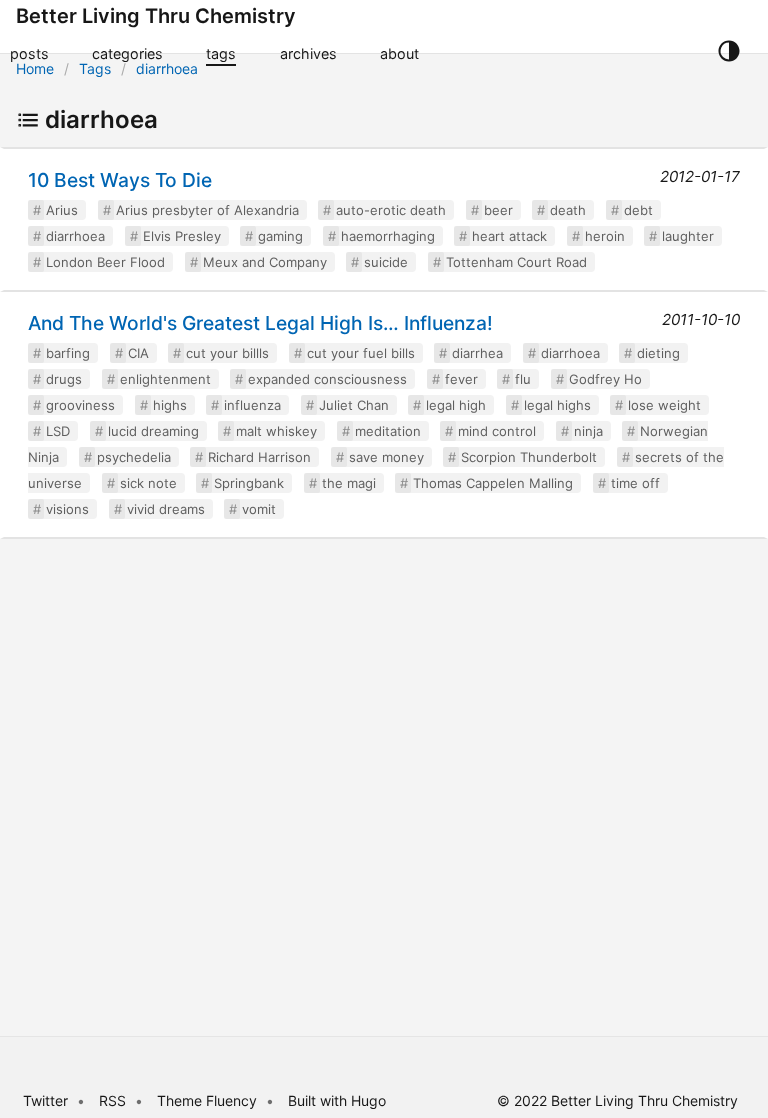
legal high (456, 405)
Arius (62, 210)
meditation (388, 431)
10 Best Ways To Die (120, 180)
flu (523, 379)
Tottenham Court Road (516, 262)
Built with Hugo (337, 1100)
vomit (259, 509)
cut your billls (227, 353)
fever (461, 379)
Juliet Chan (354, 405)
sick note (148, 483)
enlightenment (165, 379)
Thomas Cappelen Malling (493, 483)
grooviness (80, 405)
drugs (64, 379)
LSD (58, 431)
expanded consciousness (327, 379)
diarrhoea (167, 68)
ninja (588, 431)
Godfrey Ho (605, 379)
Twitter (45, 1100)
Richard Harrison (259, 457)
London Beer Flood (105, 262)
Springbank (249, 483)
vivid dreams (166, 509)
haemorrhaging (388, 236)
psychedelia (134, 457)
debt (638, 210)
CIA (138, 353)
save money (386, 457)
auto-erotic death (391, 210)
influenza (252, 405)
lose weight (664, 405)
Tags (95, 68)
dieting (658, 353)
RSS (112, 1100)
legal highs (557, 405)
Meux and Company (265, 262)
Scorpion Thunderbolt (529, 457)
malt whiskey (276, 431)
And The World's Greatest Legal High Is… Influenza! (260, 323)
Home (35, 68)
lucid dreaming (153, 431)
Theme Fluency (209, 1100)
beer (498, 210)
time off (635, 483)
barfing (68, 353)
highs (170, 405)
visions (67, 509)
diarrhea (477, 353)
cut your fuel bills (361, 353)
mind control (497, 431)
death (568, 210)
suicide (386, 262)
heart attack (509, 236)
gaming (280, 236)
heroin (605, 236)
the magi (349, 483)
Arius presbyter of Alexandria (207, 210)
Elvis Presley (182, 236)
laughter (688, 236)
